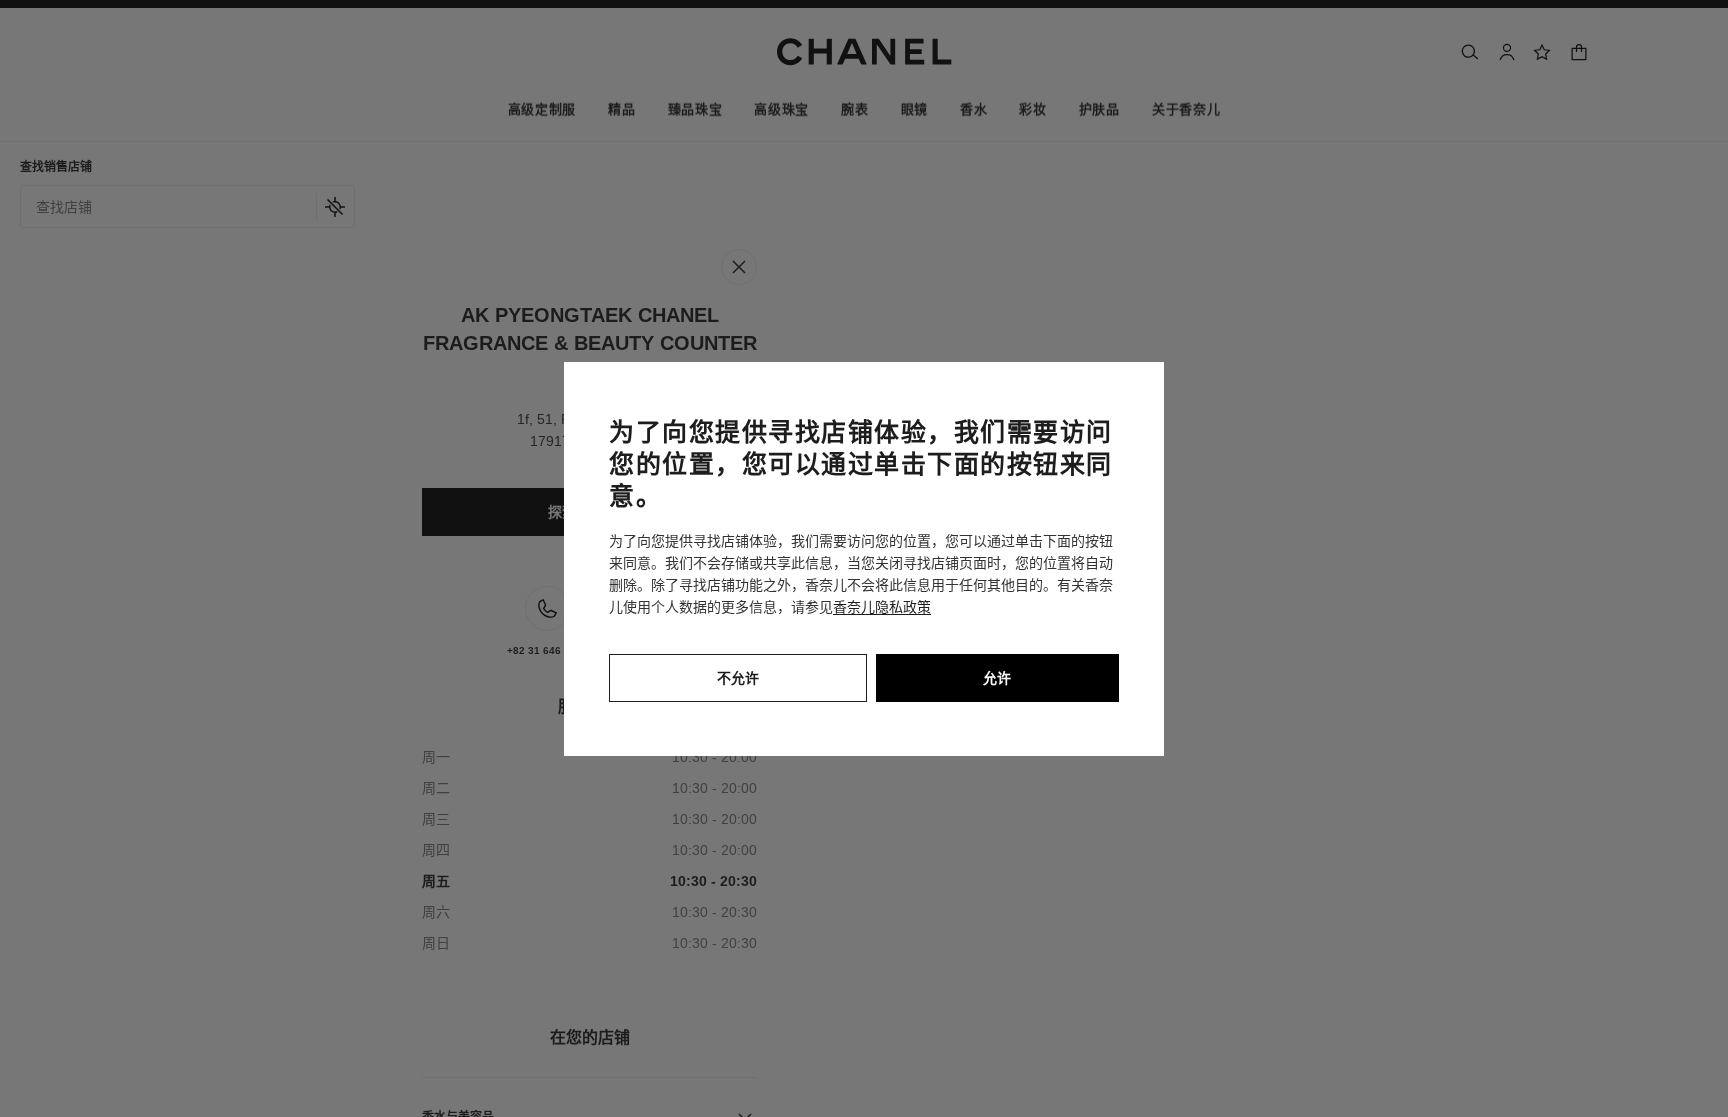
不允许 (738, 678)
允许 (997, 678)
